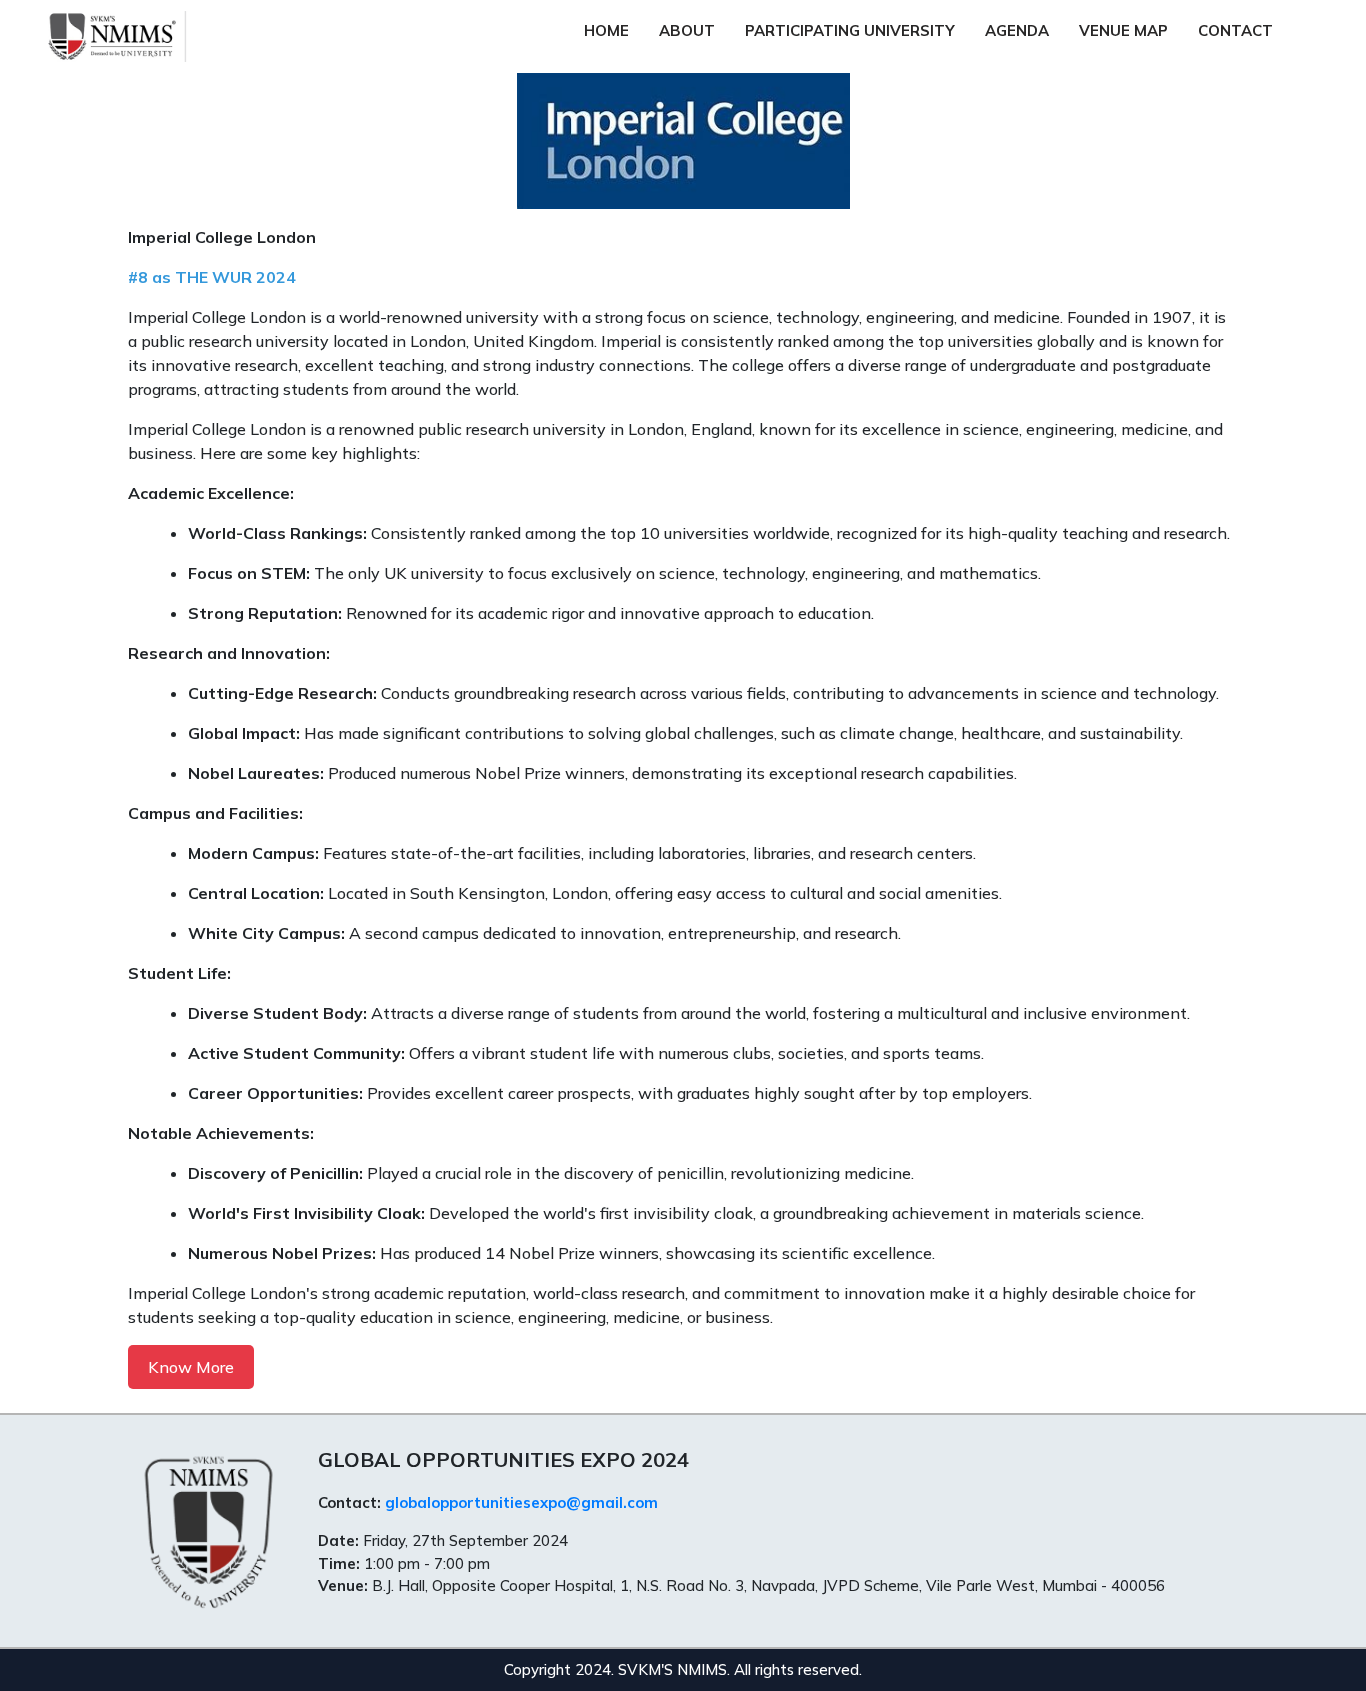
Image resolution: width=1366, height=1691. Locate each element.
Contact (1235, 30)
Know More (191, 1367)
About (687, 30)
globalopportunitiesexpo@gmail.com (521, 1502)
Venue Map (1123, 30)
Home (606, 30)
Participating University (850, 30)
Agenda (1017, 30)
